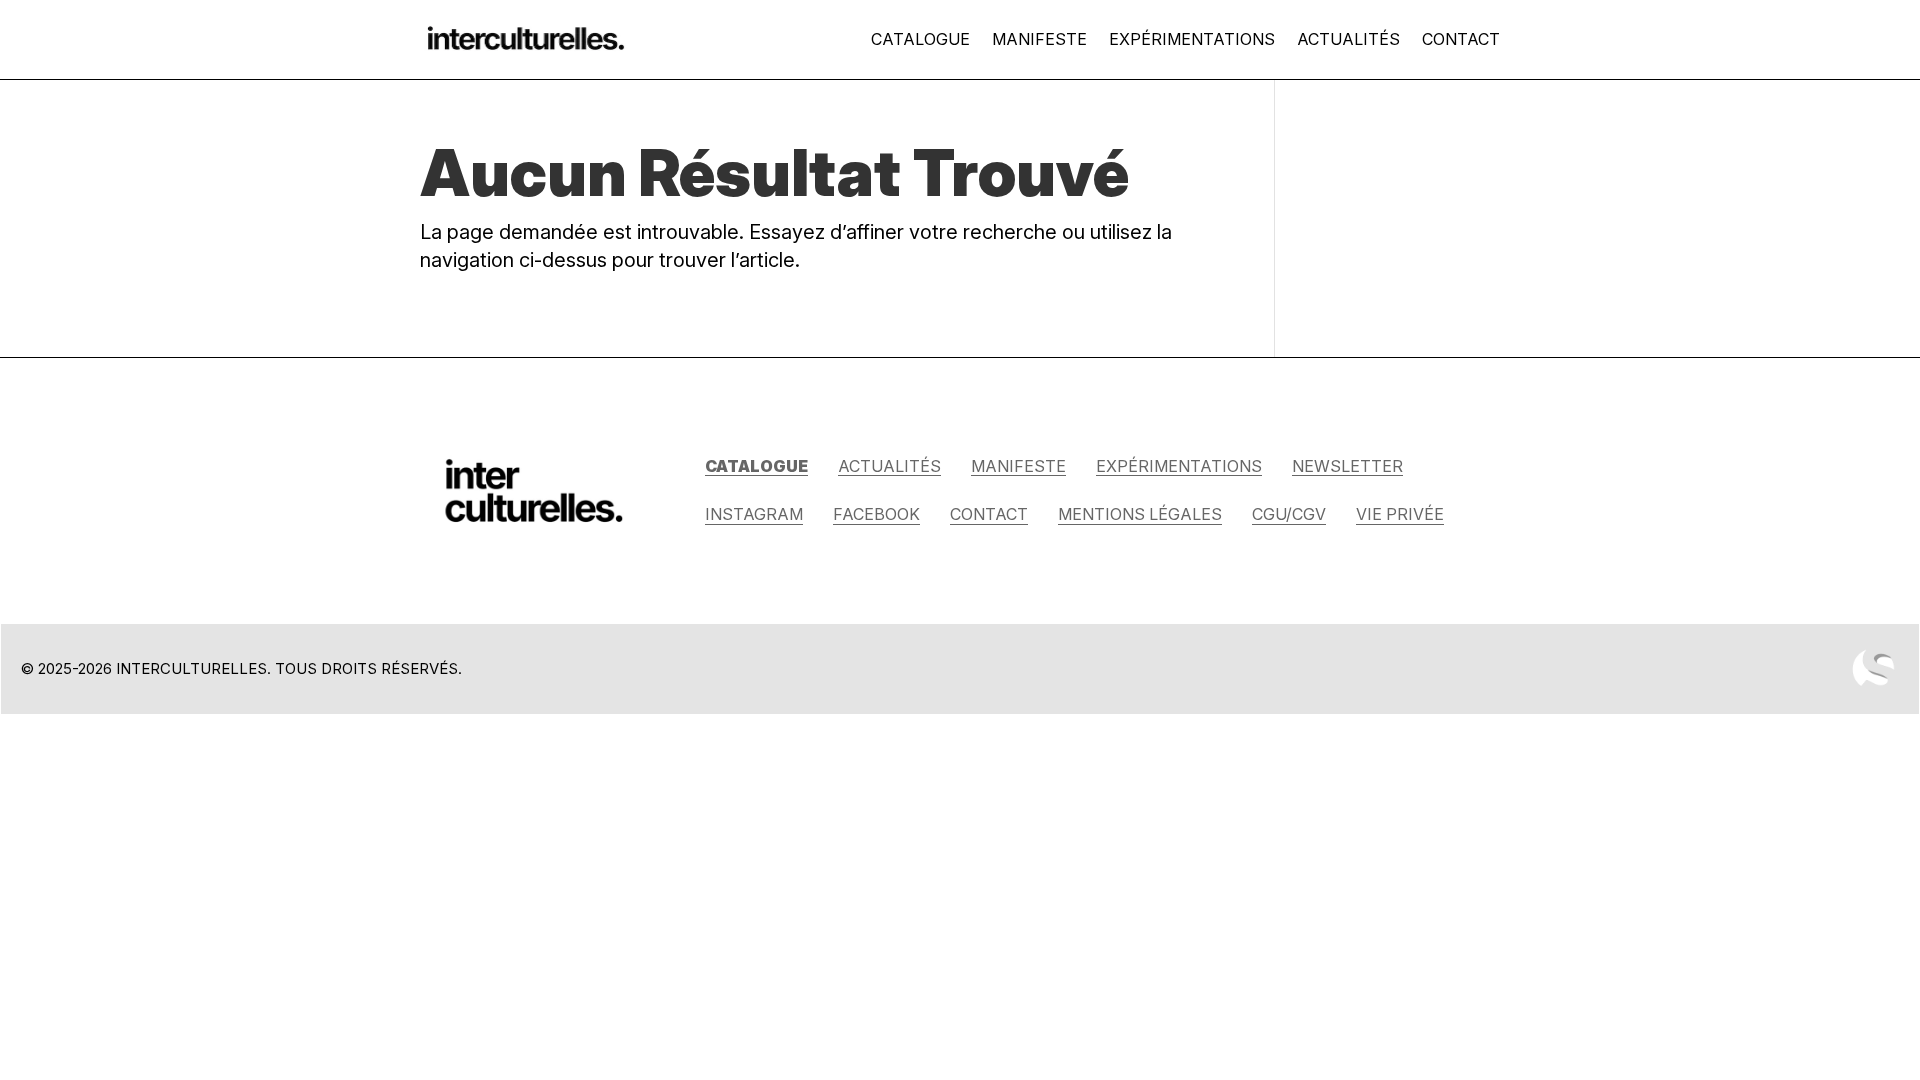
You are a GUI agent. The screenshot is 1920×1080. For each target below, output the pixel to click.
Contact (1461, 39)
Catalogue (920, 39)
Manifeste (1039, 39)
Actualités (1348, 39)
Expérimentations (1192, 39)
